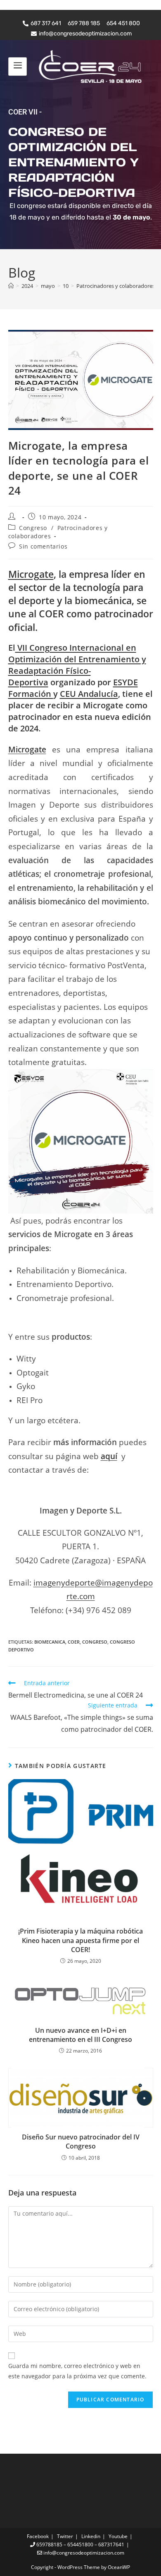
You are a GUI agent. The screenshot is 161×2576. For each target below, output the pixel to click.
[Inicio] (11, 286)
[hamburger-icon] (18, 66)
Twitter (65, 2536)
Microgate (31, 574)
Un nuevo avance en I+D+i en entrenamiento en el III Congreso (80, 2035)
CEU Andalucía (89, 694)
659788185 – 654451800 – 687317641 (80, 2544)
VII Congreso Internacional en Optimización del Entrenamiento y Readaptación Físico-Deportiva (77, 665)
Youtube (118, 2536)
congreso (95, 1642)
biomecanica (50, 1642)
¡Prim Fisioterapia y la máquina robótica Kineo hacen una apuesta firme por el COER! (80, 1940)
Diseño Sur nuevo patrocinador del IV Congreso (81, 2142)
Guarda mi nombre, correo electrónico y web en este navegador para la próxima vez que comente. (77, 2371)
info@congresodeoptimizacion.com (83, 2553)
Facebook (38, 2536)
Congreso (33, 528)
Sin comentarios (43, 546)
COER (74, 1642)
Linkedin (91, 2536)
